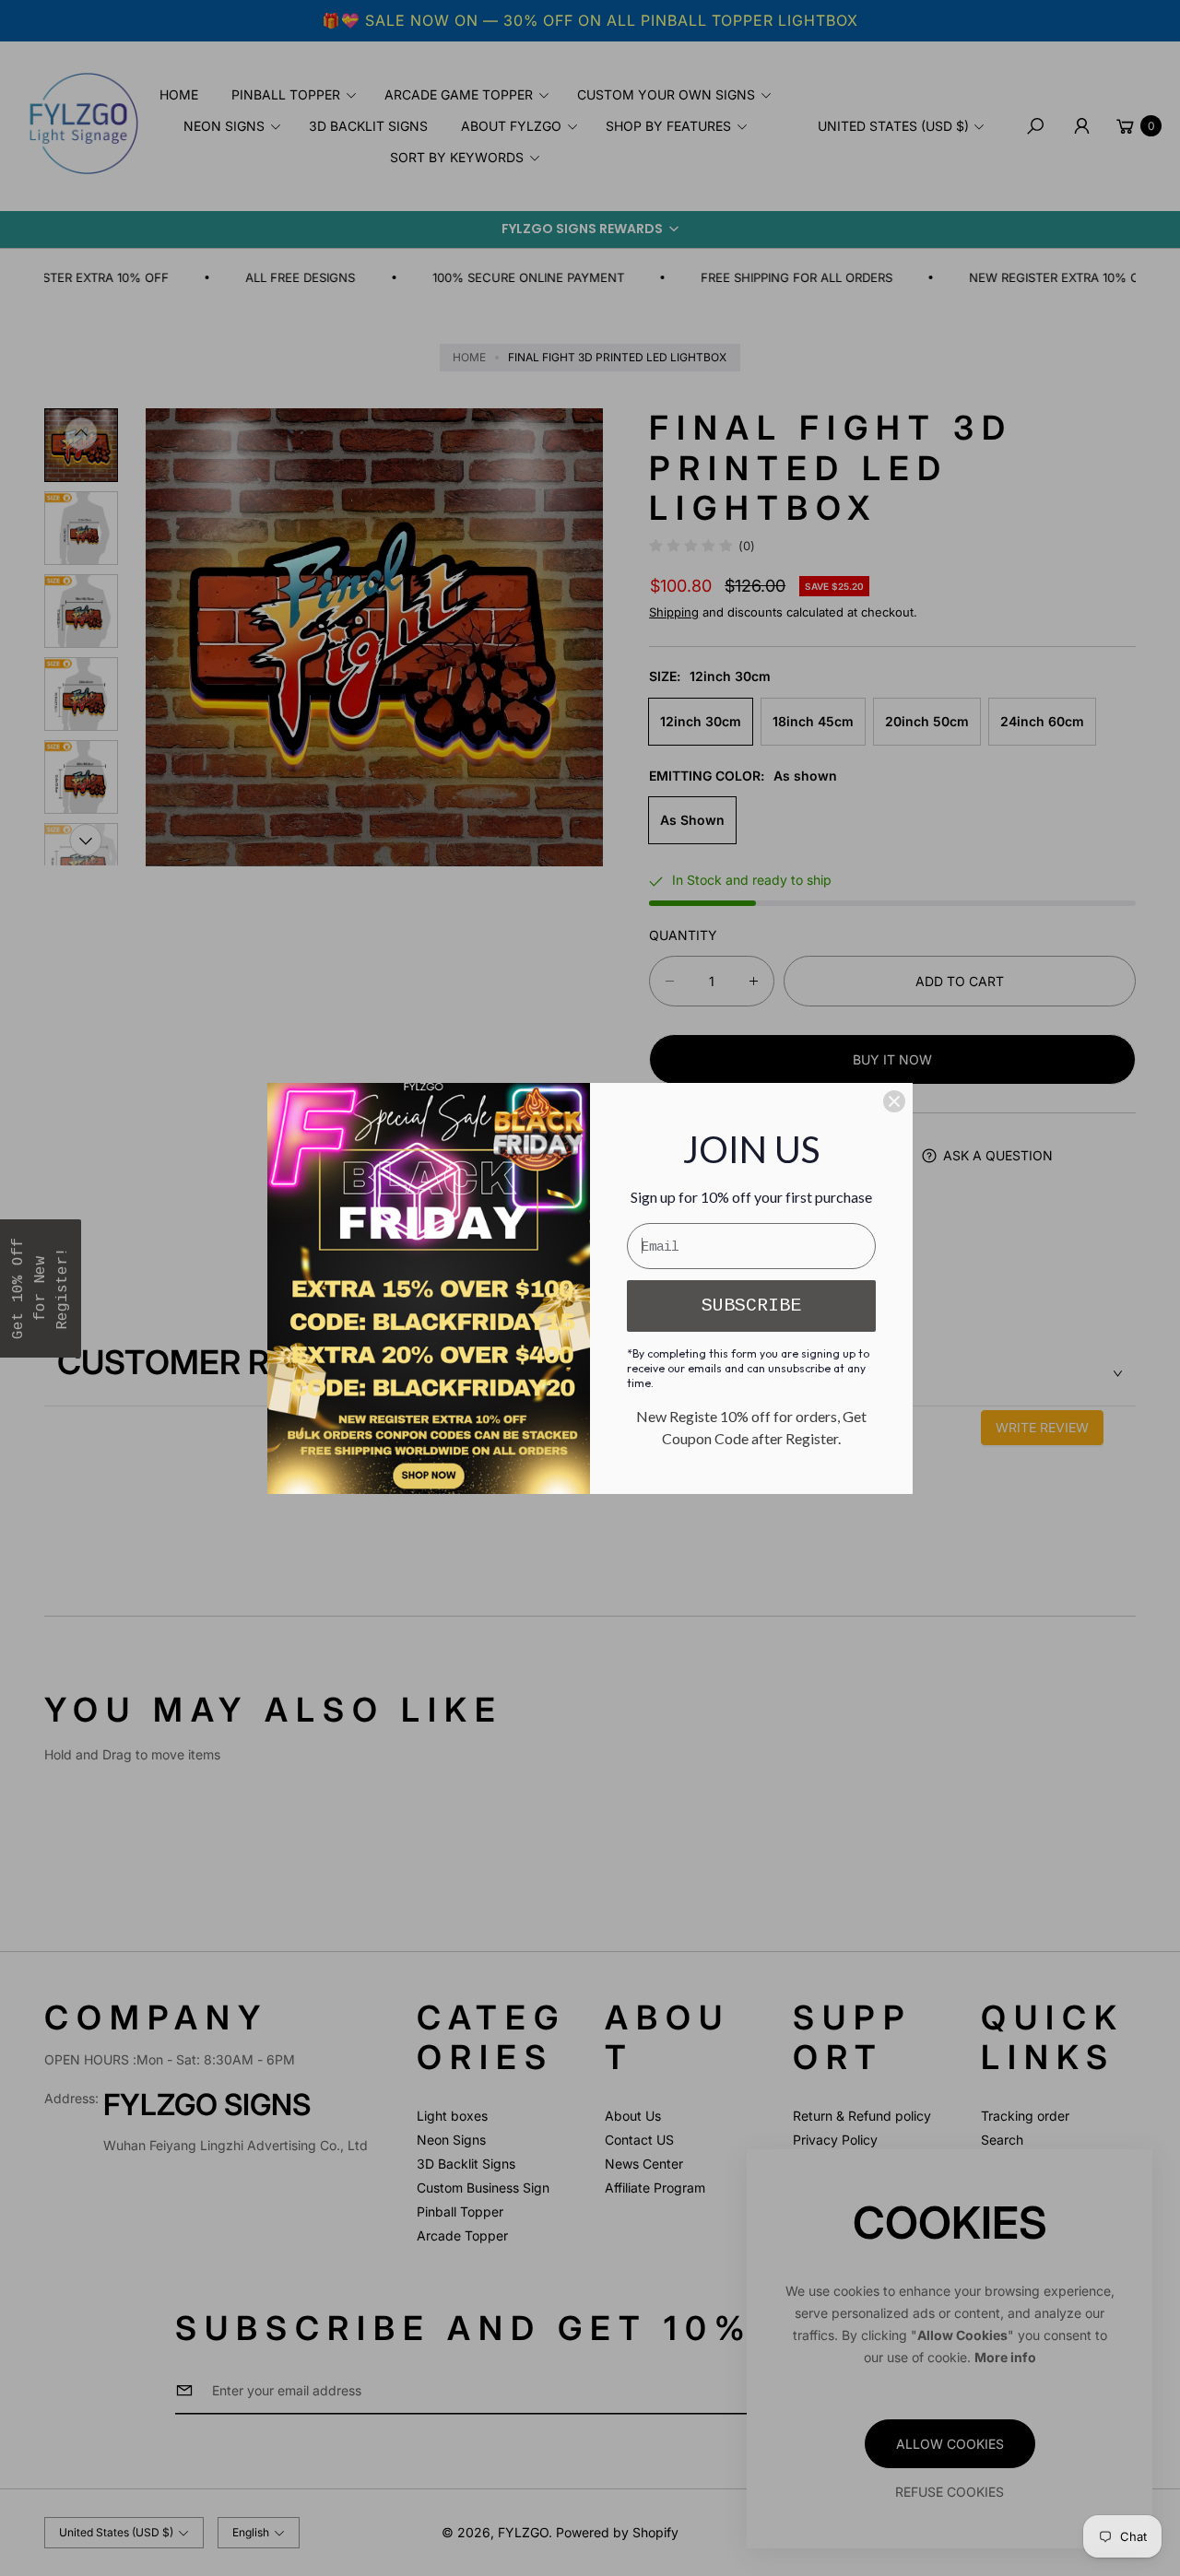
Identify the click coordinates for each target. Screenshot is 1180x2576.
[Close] (894, 1101)
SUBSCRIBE (751, 1306)
